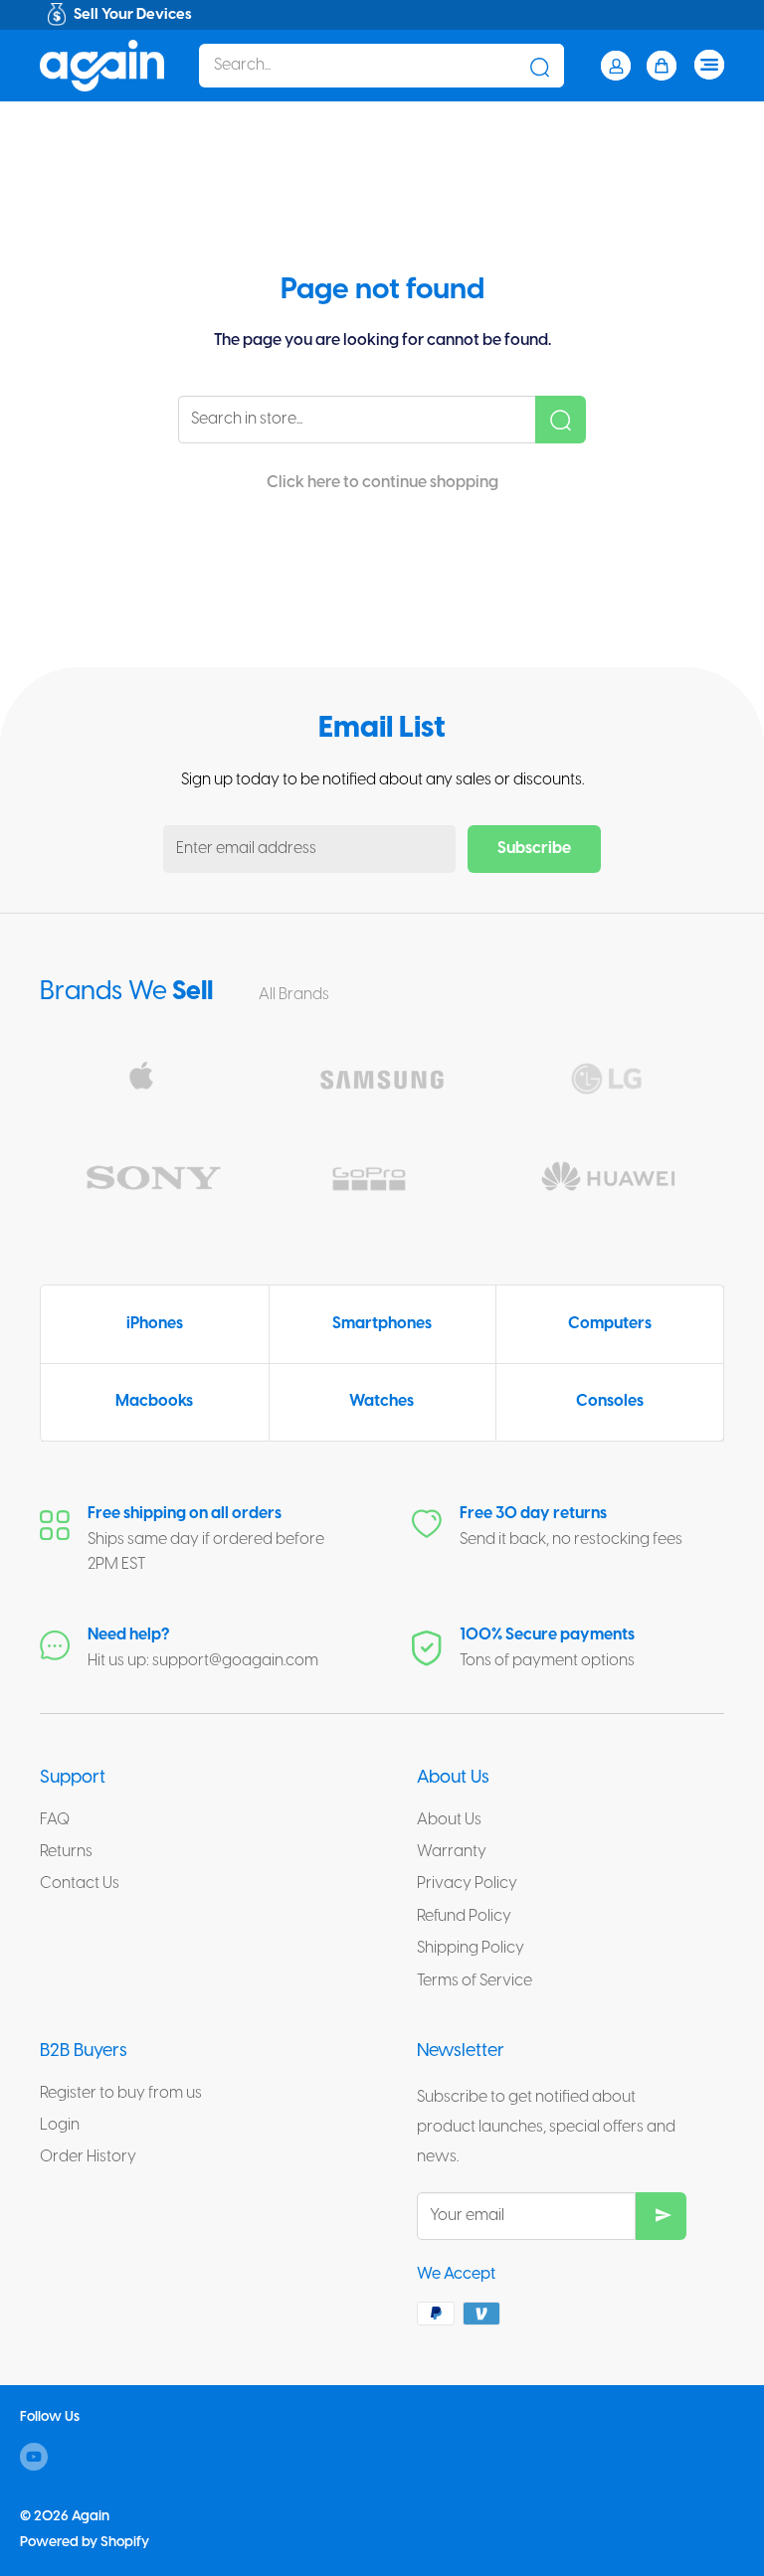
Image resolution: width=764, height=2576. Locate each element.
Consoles (610, 1401)
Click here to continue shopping (382, 483)
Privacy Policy (467, 1884)
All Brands (295, 995)
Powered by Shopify (85, 2543)
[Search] (539, 66)
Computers (610, 1324)
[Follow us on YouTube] (34, 2457)
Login (60, 2125)
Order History (88, 2157)
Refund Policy (464, 1916)
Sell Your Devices (133, 15)
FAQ (55, 1820)
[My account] (616, 66)
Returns (66, 1852)
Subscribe (534, 849)
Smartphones (382, 1324)
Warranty (452, 1852)
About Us (449, 1820)
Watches (382, 1401)
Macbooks (154, 1401)
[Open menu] (709, 65)
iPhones (155, 1324)
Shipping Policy (471, 1948)
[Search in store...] (561, 420)
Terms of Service (475, 1981)
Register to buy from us (121, 2093)
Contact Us (80, 1884)
